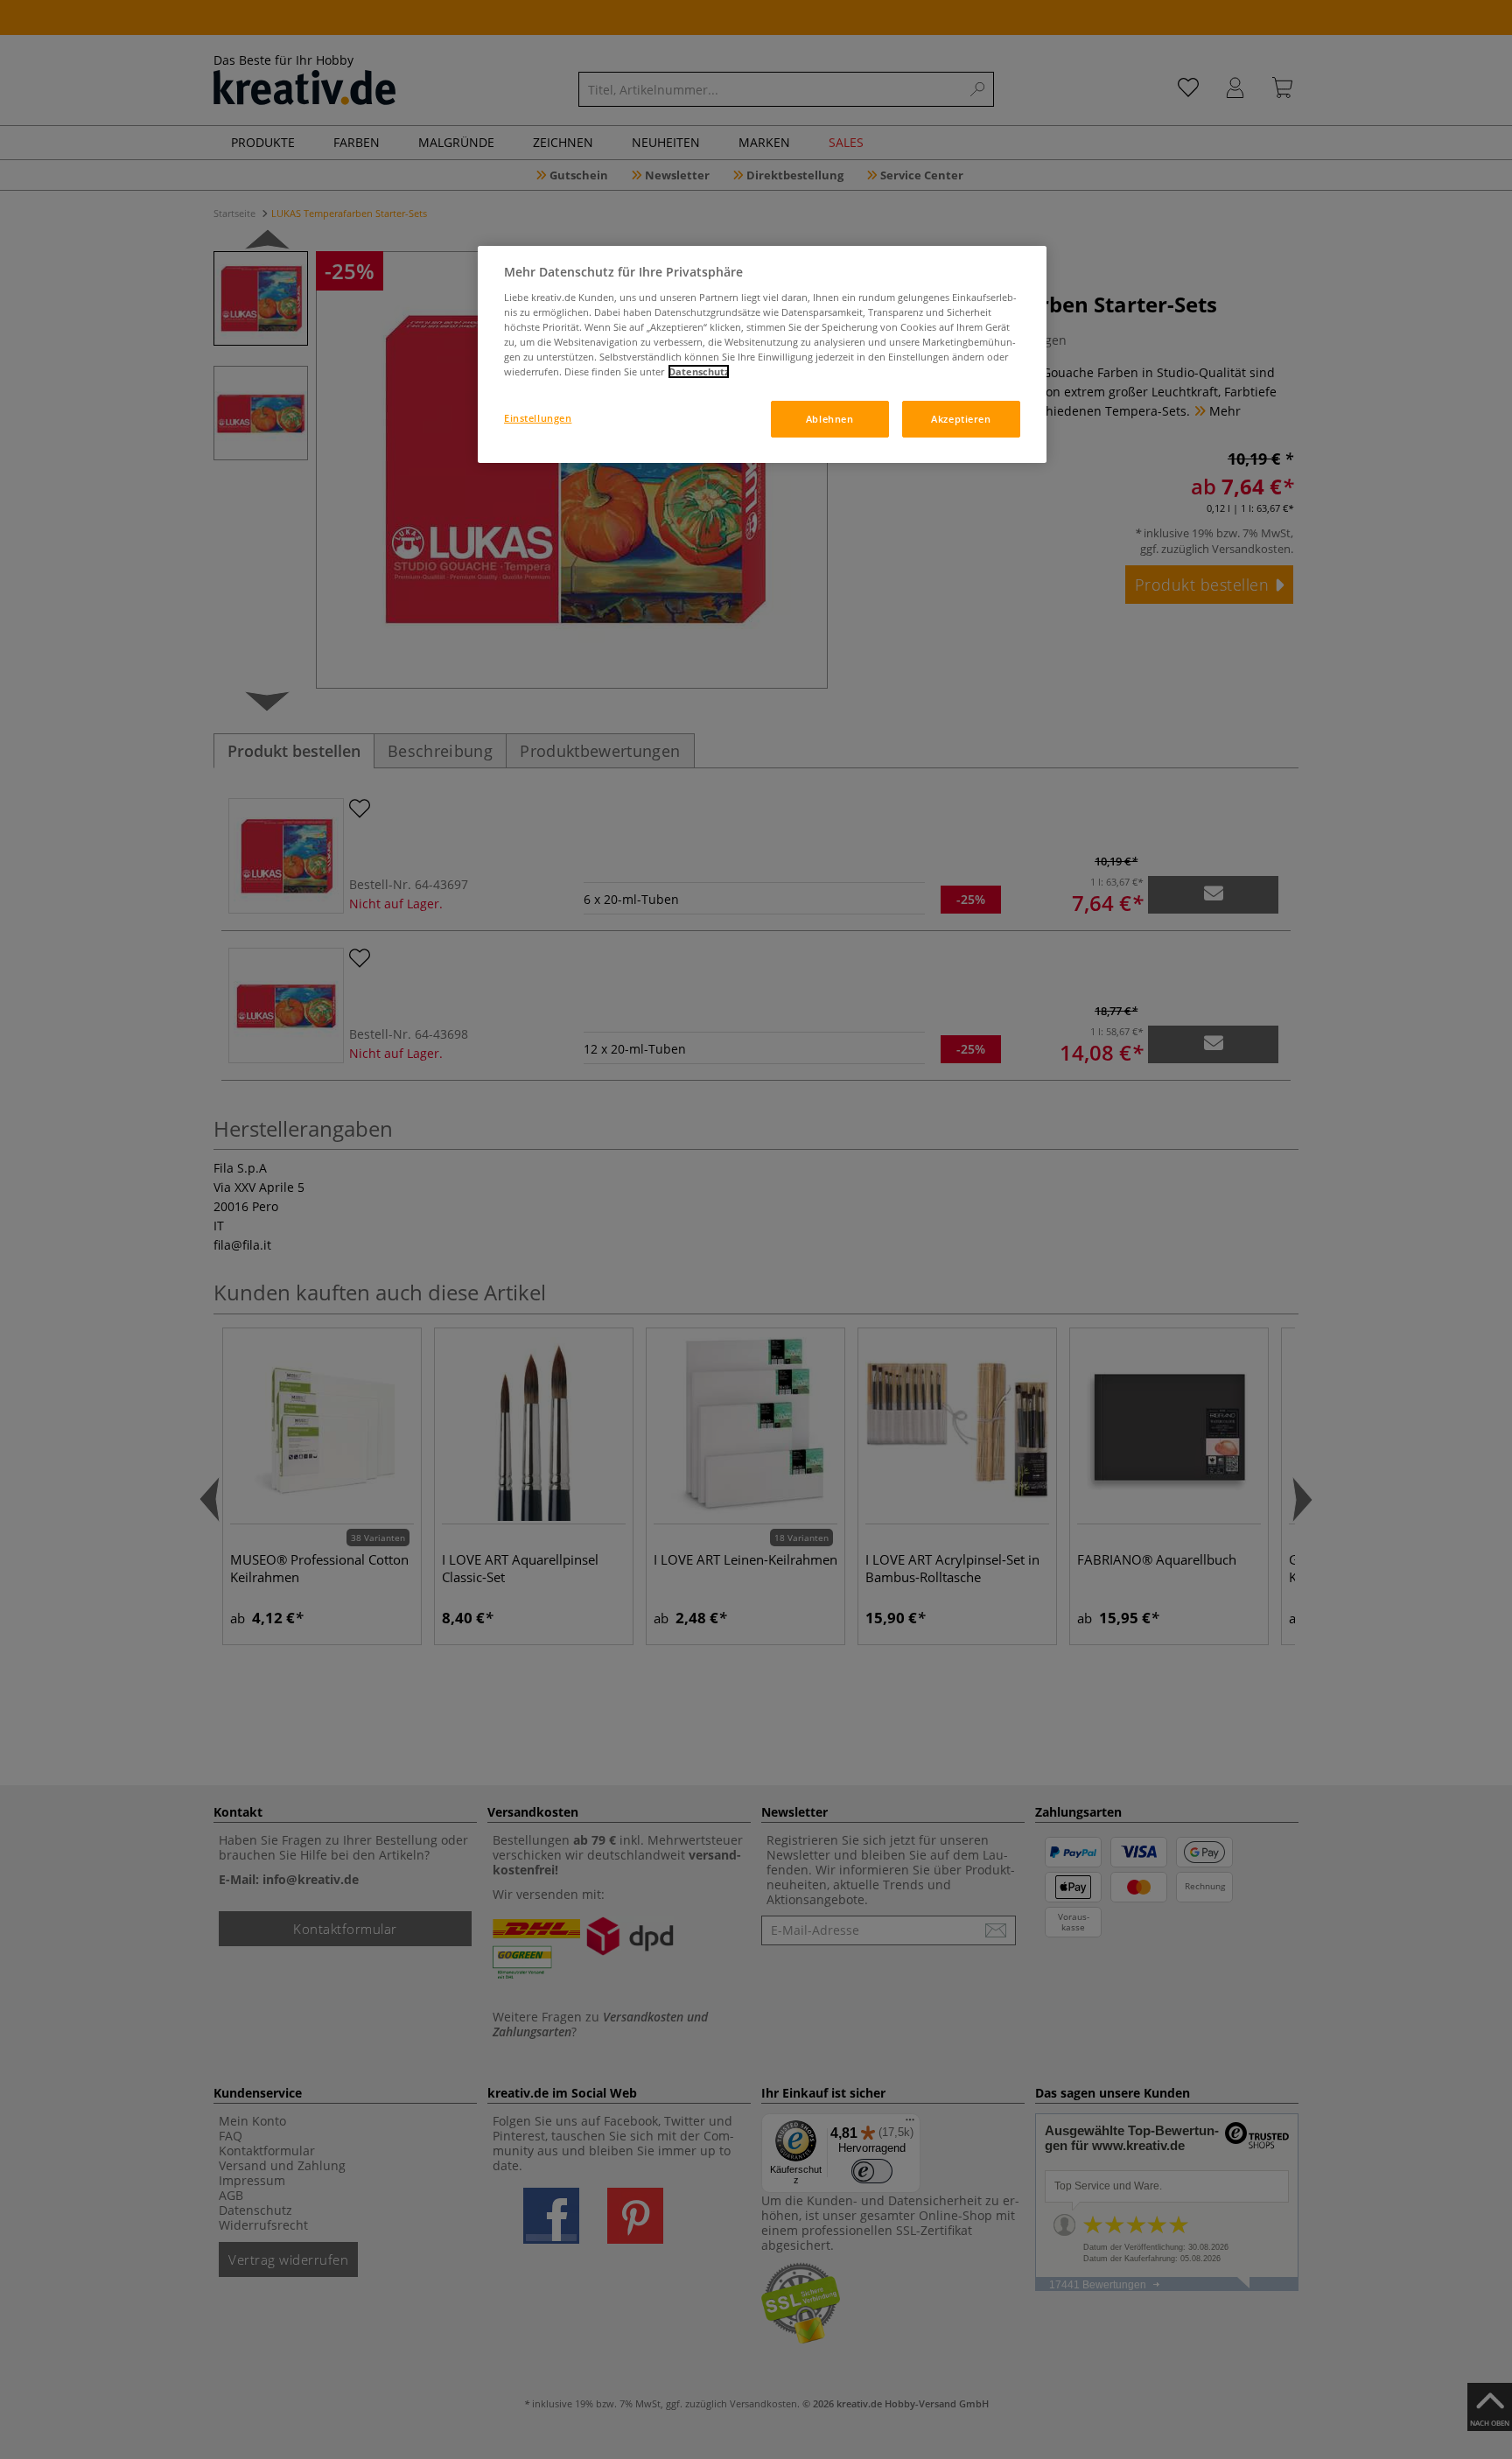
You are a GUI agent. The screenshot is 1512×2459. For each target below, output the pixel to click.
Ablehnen (830, 419)
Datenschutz (699, 371)
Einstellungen (538, 418)
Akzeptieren (961, 419)
